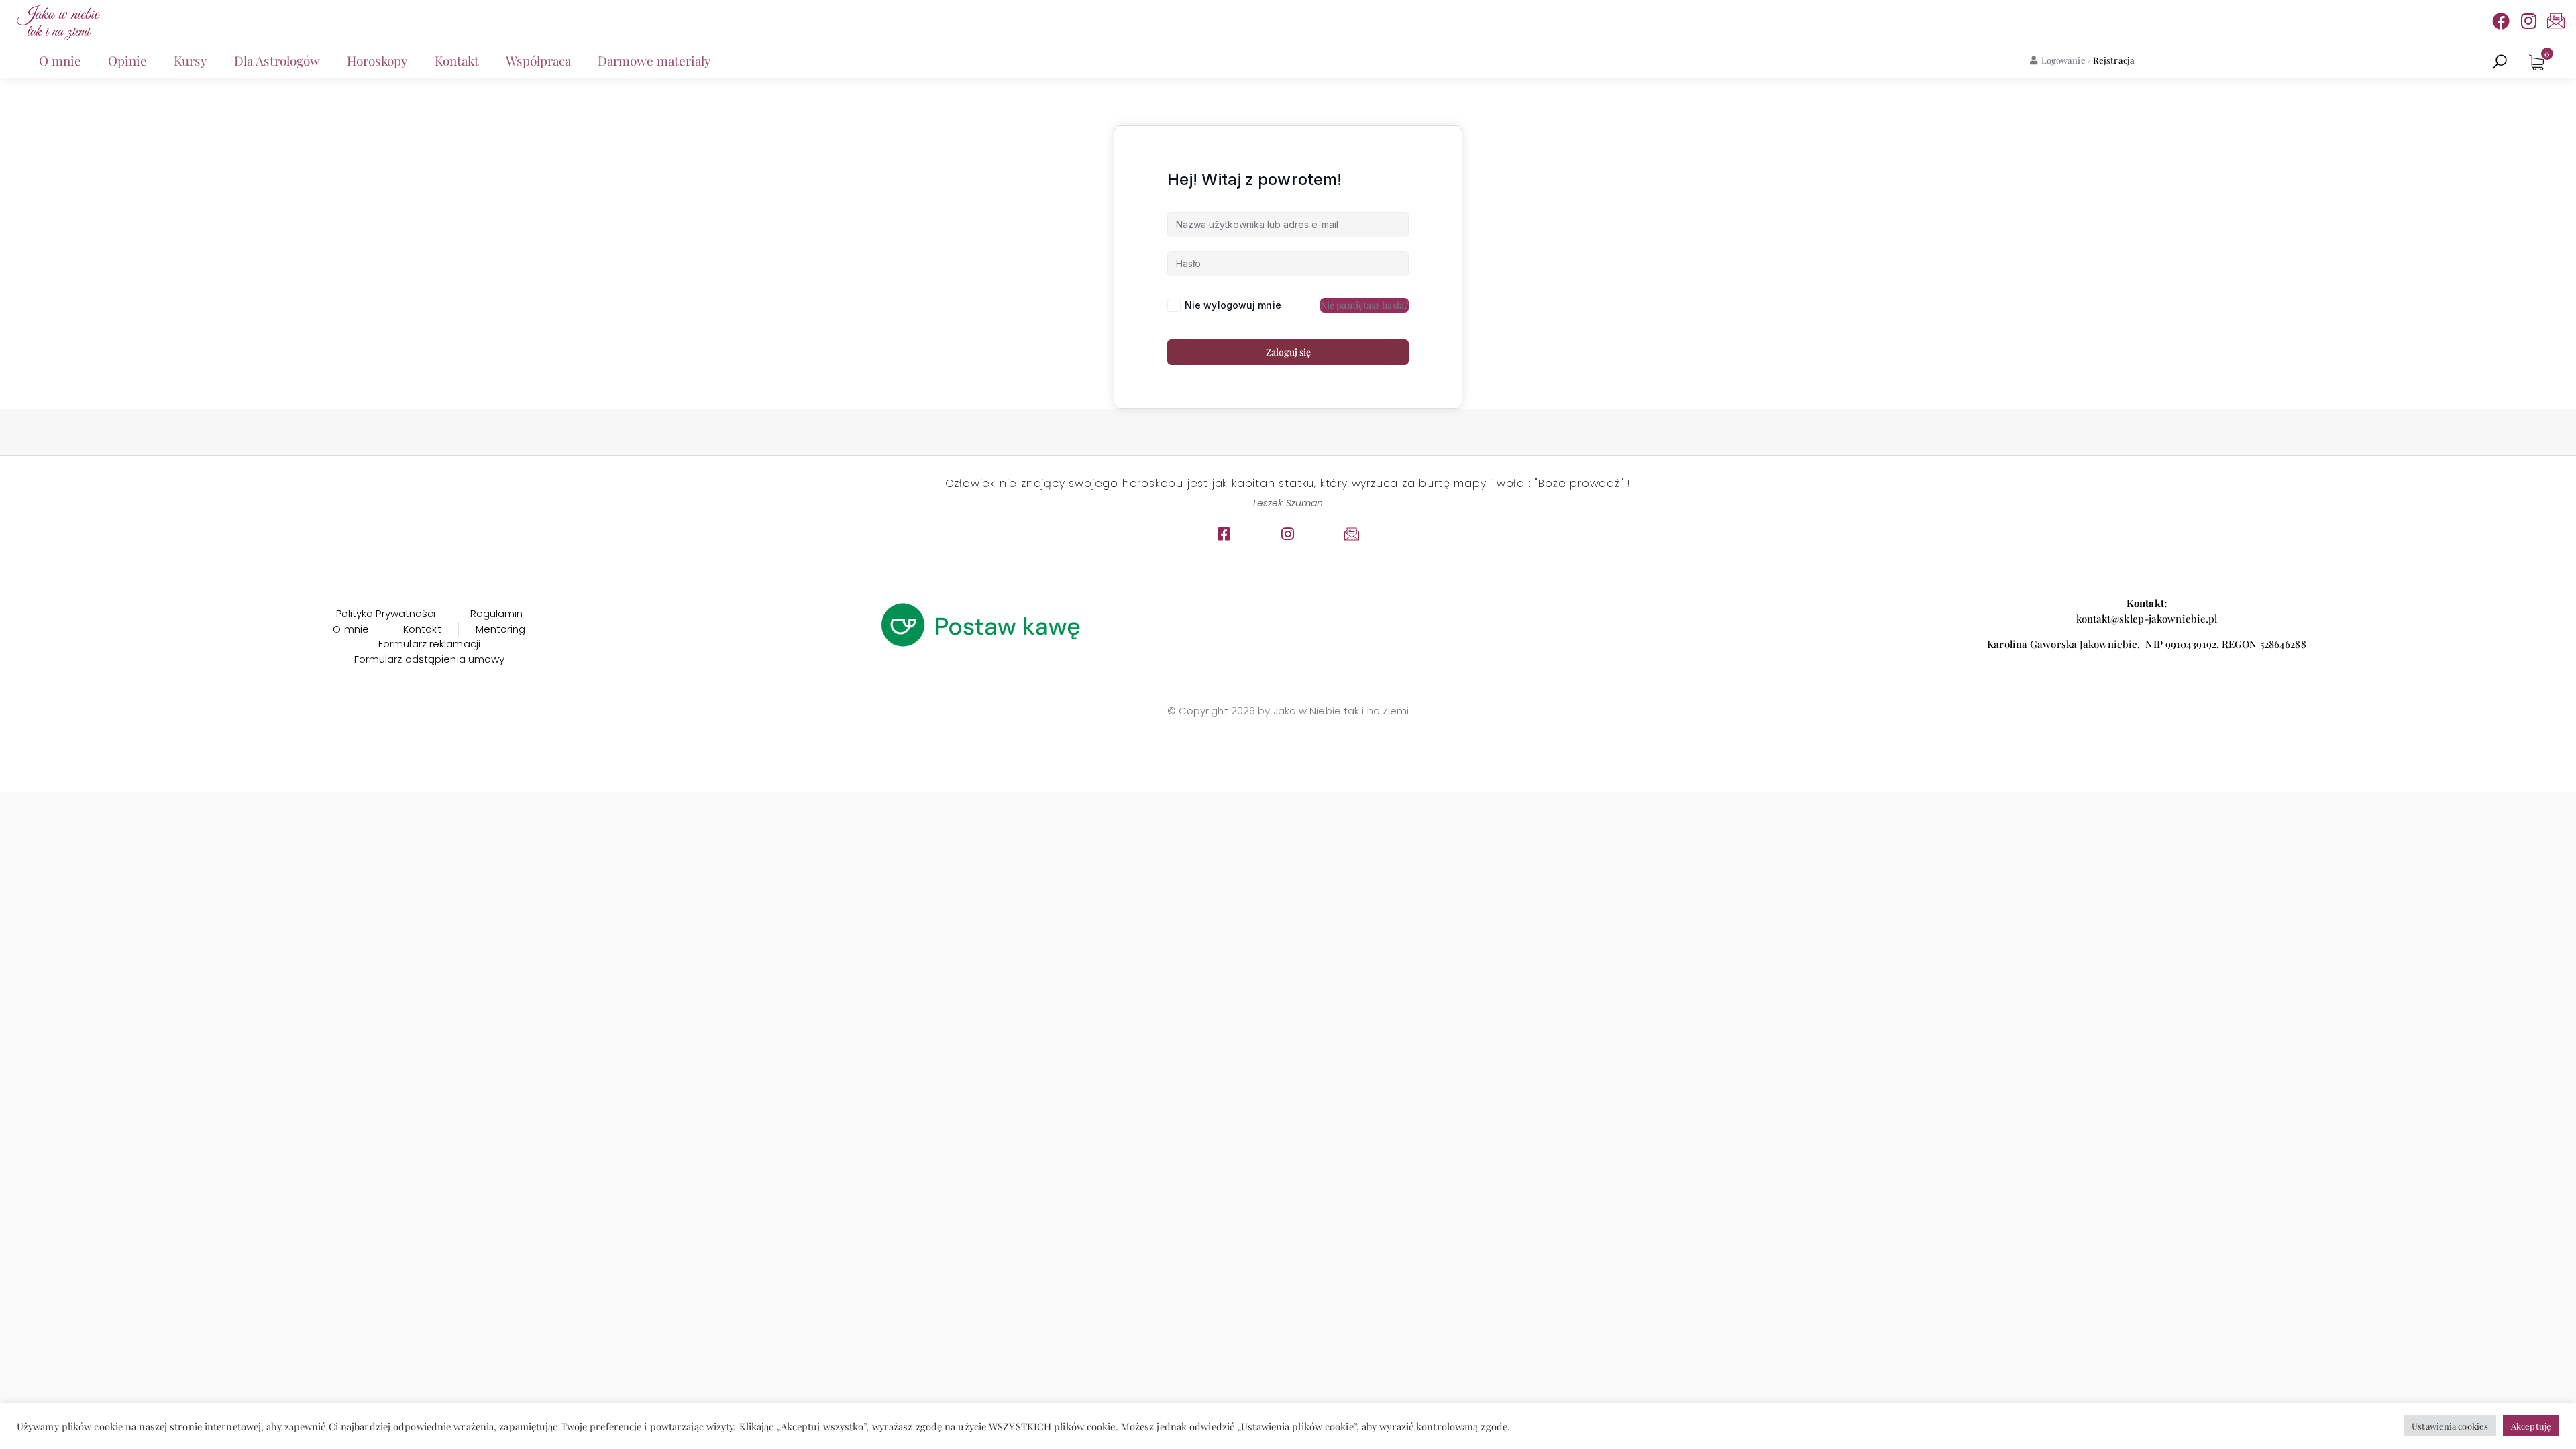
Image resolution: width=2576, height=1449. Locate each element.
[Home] (57, 21)
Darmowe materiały (654, 60)
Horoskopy (377, 60)
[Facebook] (2501, 21)
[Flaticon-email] (2556, 21)
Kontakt (457, 60)
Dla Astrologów (277, 60)
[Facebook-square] (1224, 534)
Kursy (191, 60)
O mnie (60, 60)
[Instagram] (2528, 21)
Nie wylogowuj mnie (1233, 305)
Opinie (127, 60)
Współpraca (538, 60)
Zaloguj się (1288, 352)
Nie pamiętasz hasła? (1364, 305)
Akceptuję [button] (2531, 1426)
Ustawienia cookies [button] (2450, 1426)
